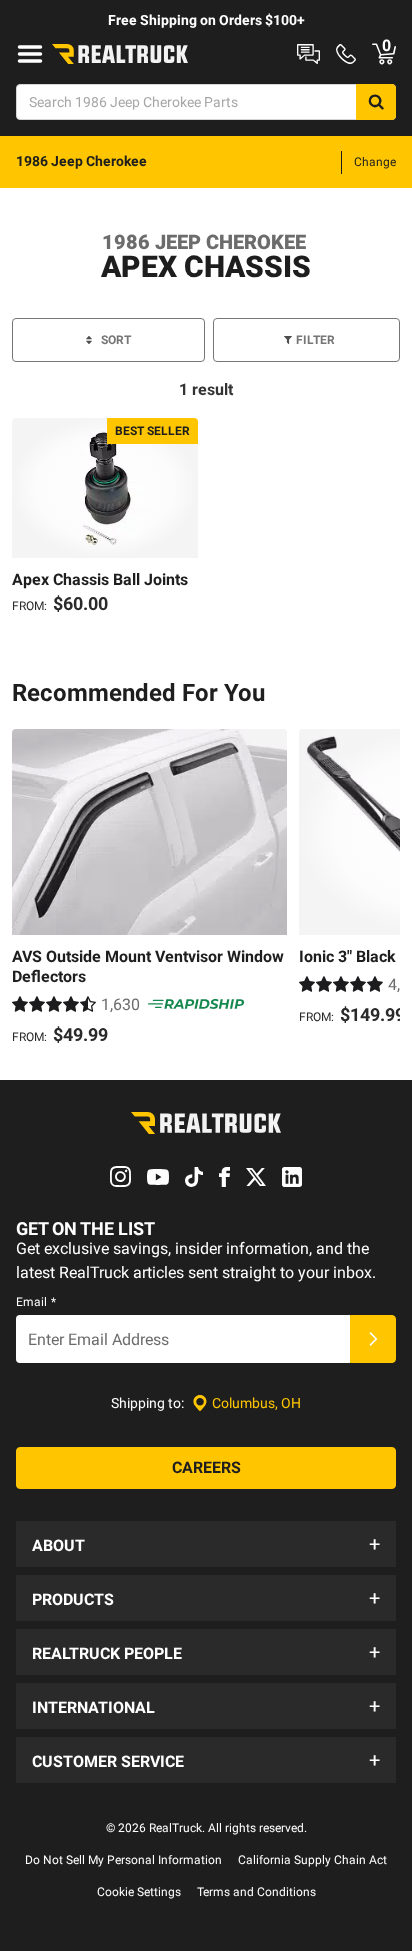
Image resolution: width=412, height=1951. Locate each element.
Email (36, 1302)
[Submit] (373, 1339)
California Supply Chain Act (312, 1860)
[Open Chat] (308, 54)
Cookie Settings (139, 1892)
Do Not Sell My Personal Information (123, 1860)
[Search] (376, 102)
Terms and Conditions (256, 1892)
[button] (206, 1544)
